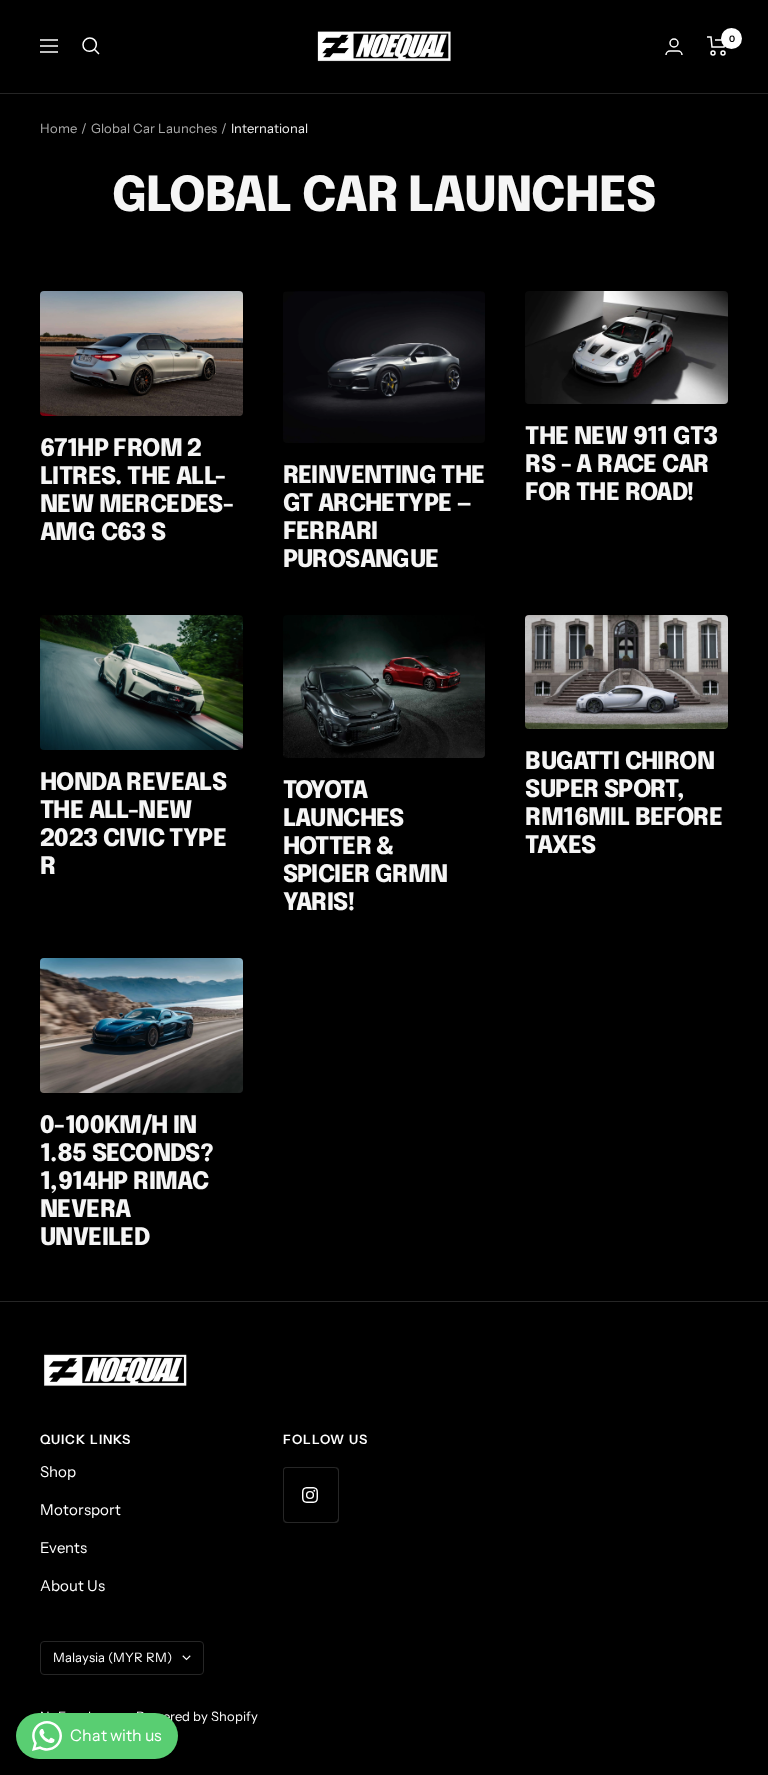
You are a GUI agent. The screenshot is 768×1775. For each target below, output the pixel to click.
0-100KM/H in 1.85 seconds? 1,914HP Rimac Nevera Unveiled (126, 1182)
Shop (58, 1471)
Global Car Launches (154, 128)
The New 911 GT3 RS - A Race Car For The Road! (621, 465)
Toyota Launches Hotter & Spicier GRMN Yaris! (365, 847)
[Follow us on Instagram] (310, 1494)
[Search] (91, 46)
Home (58, 128)
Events (63, 1547)
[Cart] (717, 46)
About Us (72, 1585)
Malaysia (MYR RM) (112, 1657)
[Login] (674, 46)
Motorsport (80, 1509)
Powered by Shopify (197, 1716)
